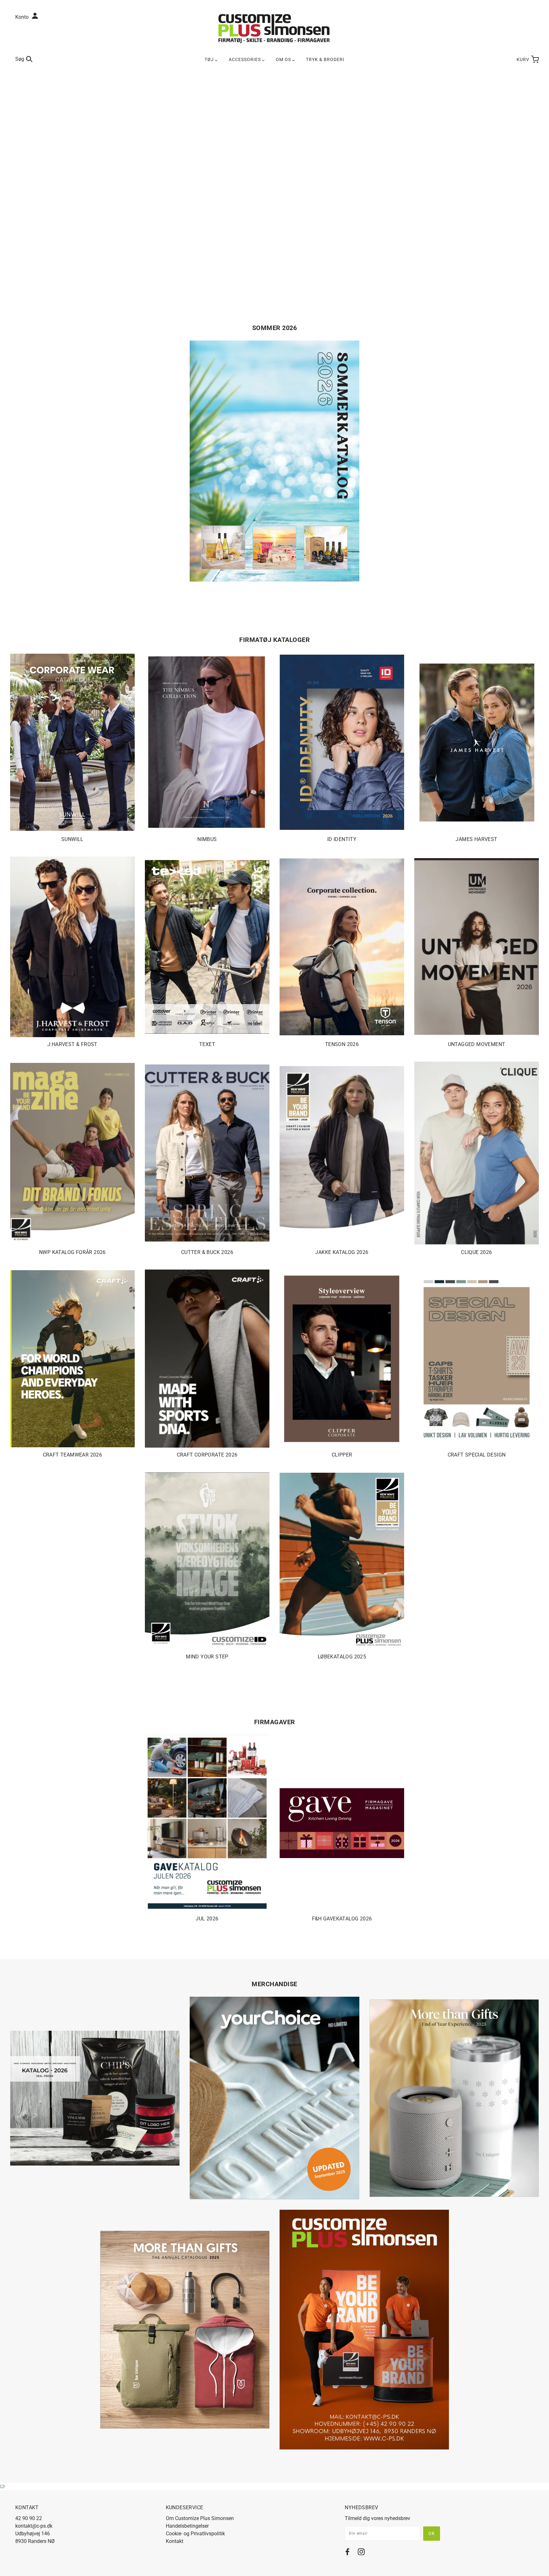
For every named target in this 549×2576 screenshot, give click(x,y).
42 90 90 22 (29, 2518)
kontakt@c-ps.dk (34, 2526)
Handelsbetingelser (187, 2526)
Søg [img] (20, 59)
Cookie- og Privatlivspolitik (195, 2534)
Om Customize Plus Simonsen (200, 2518)
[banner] (274, 28)
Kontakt (175, 2541)
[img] (347, 2553)
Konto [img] (23, 17)
